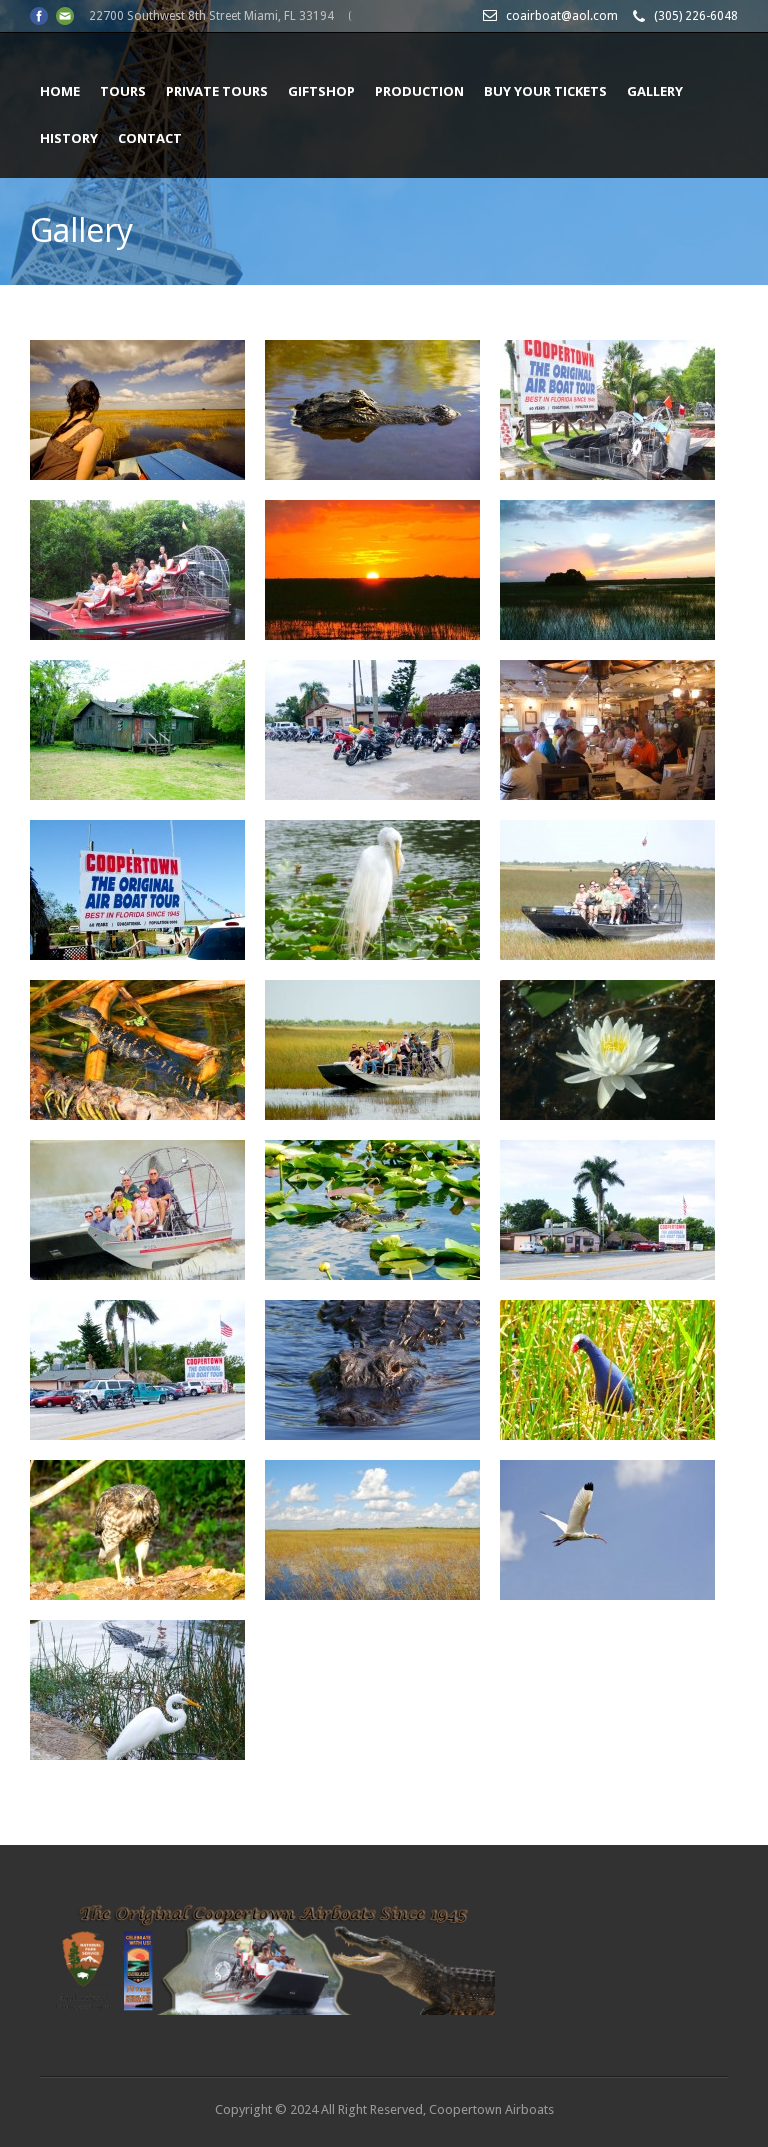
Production (419, 91)
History (69, 138)
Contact (150, 138)
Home (60, 91)
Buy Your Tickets (545, 91)
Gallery (655, 91)
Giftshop (321, 91)
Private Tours (217, 91)
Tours (123, 91)
